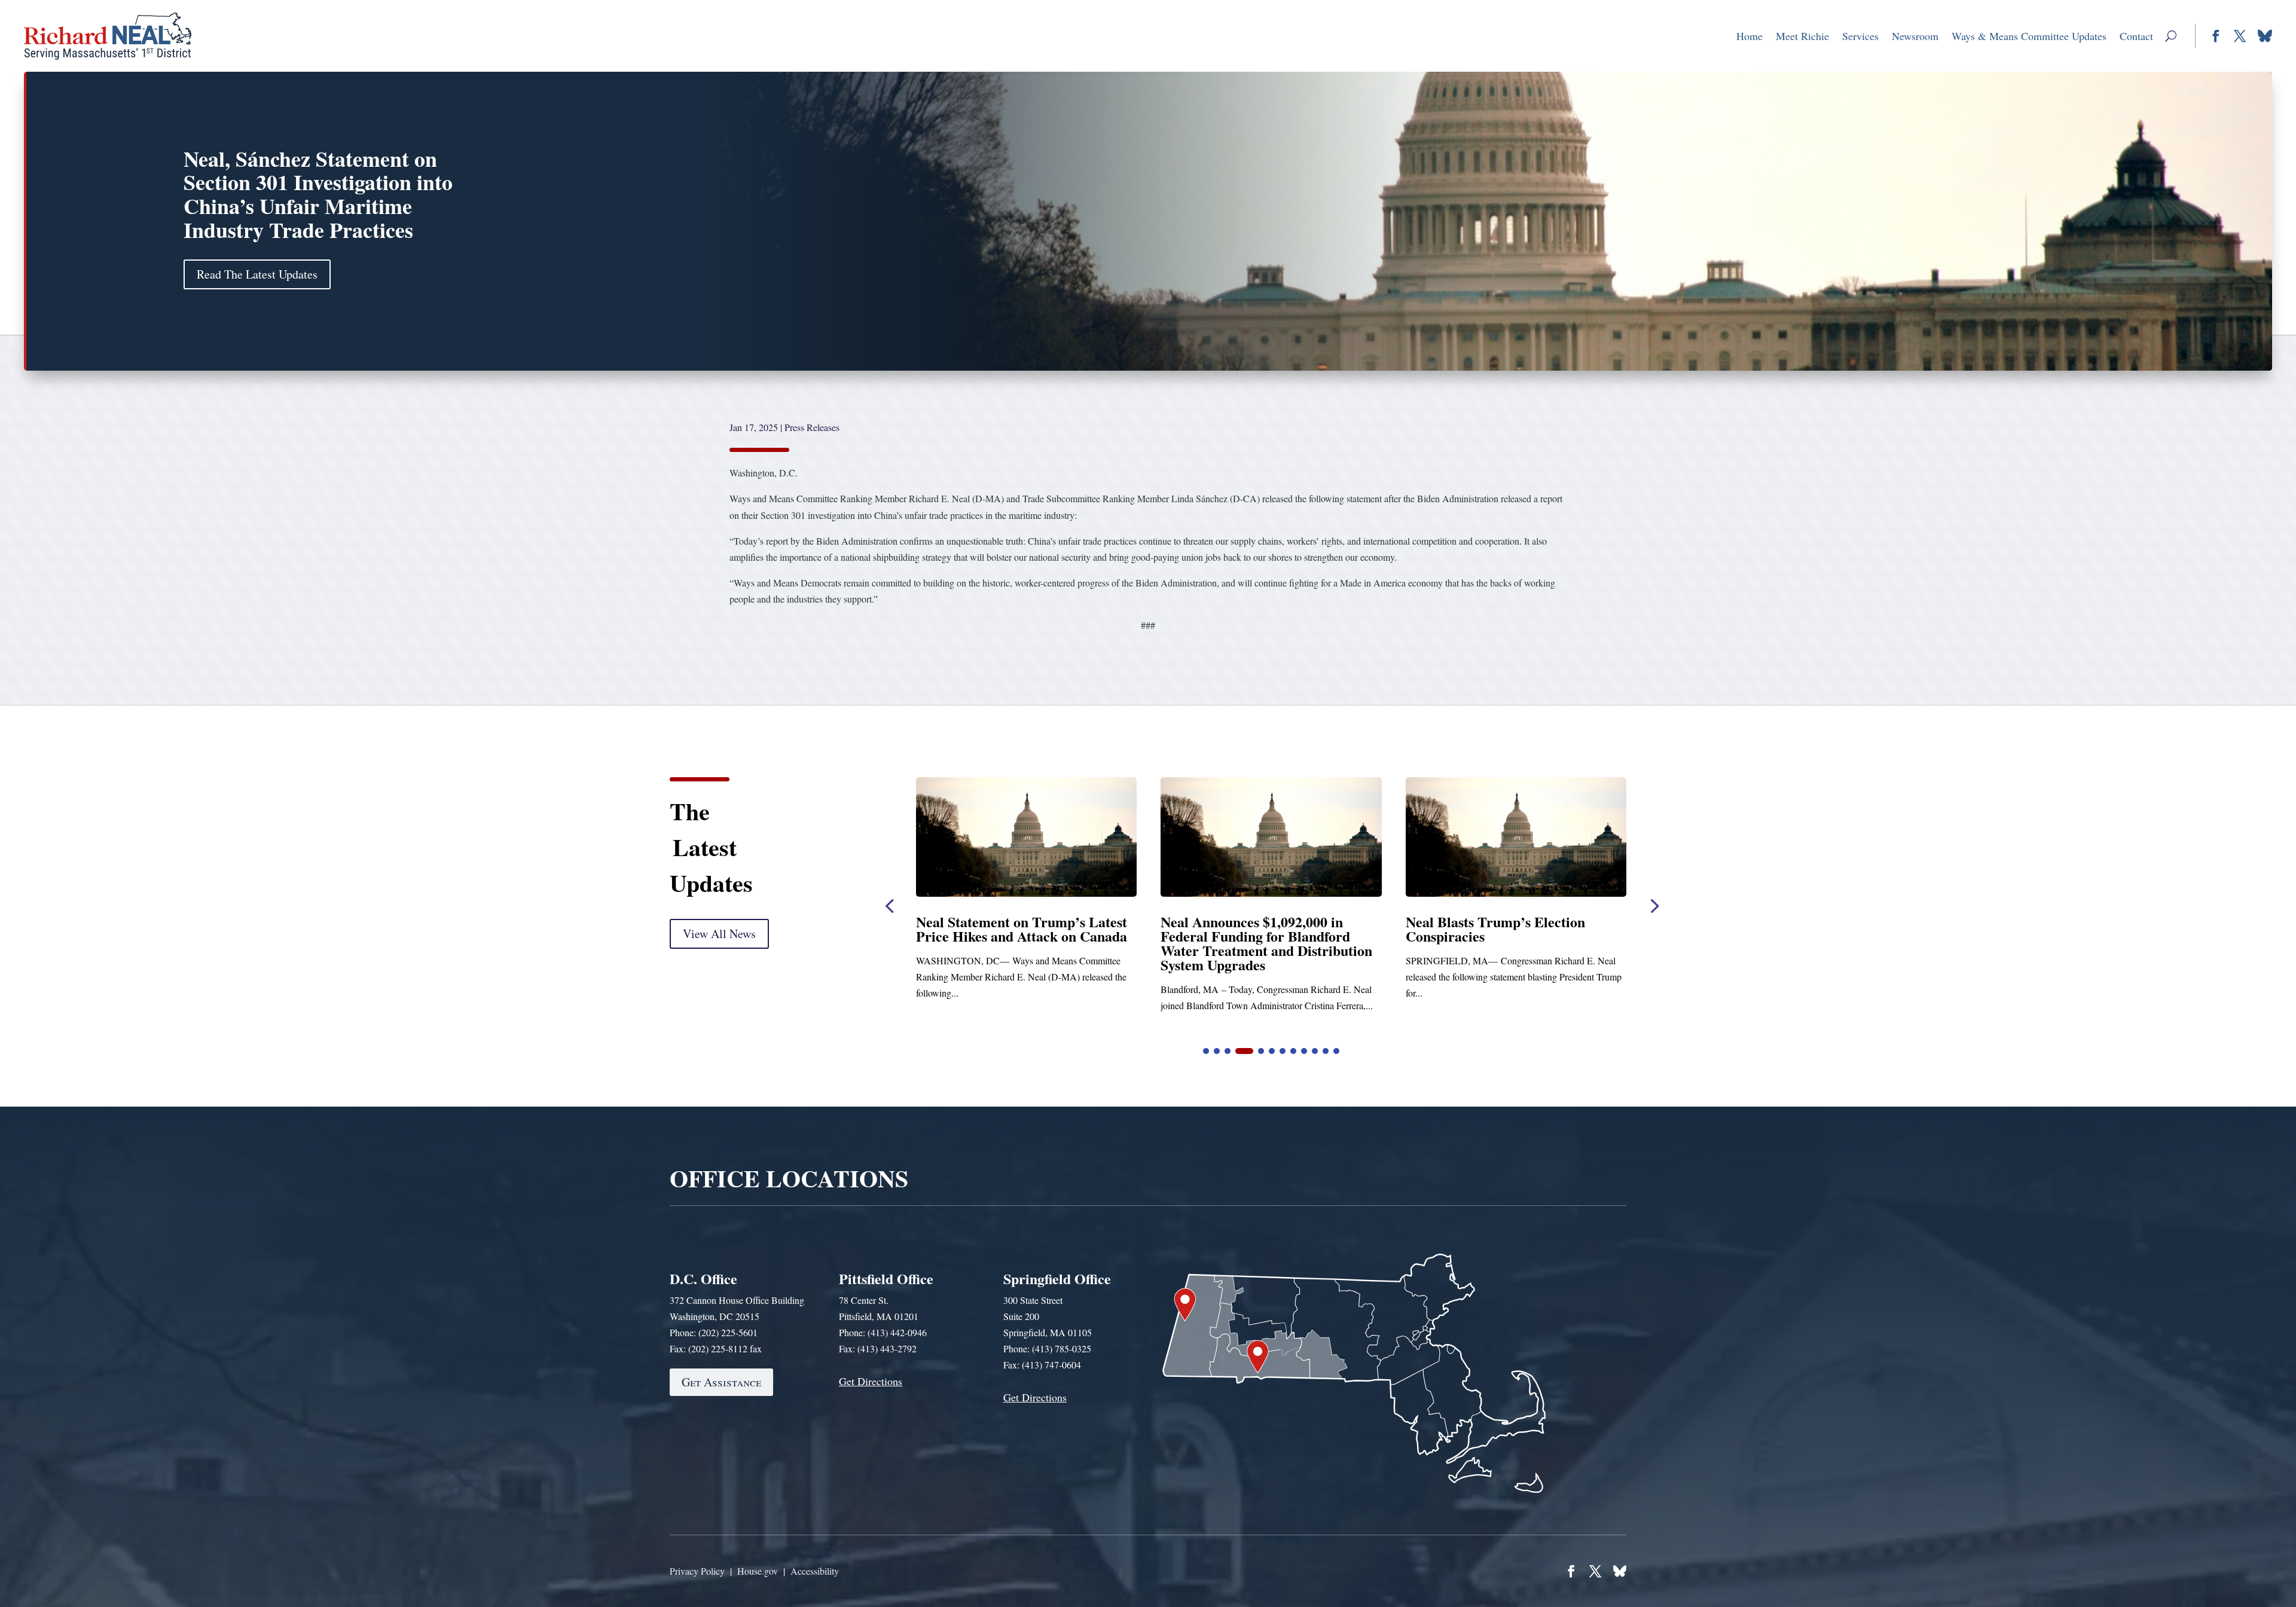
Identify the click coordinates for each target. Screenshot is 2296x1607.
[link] (108, 36)
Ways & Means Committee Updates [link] (2029, 36)
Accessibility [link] (815, 1571)
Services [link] (1860, 36)
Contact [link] (2136, 36)
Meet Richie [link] (1802, 36)
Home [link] (1750, 36)
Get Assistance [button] (721, 1382)
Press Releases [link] (812, 427)
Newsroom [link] (1915, 36)
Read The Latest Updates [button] (257, 274)
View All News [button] (719, 934)
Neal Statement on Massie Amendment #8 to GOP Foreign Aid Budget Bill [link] (1258, 936)
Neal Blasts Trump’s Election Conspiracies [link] (1006, 929)
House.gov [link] (758, 1571)
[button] (2171, 36)
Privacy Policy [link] (697, 1571)
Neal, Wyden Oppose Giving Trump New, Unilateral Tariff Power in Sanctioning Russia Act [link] (1516, 936)
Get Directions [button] (871, 1381)
